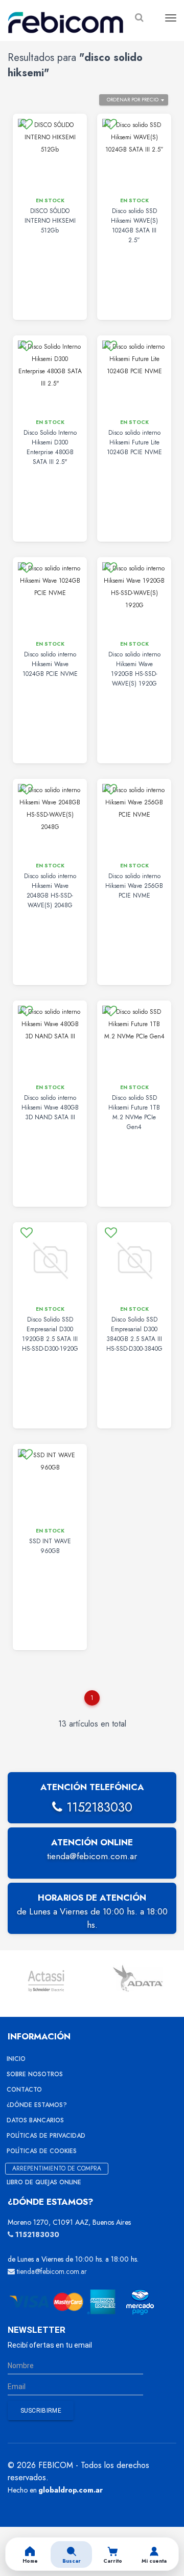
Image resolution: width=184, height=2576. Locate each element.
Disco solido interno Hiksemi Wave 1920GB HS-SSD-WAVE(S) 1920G (134, 669)
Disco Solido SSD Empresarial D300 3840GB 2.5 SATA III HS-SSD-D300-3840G (134, 1334)
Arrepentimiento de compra (57, 2168)
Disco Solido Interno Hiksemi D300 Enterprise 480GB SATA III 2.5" (50, 447)
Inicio (16, 2059)
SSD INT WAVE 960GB (50, 1546)
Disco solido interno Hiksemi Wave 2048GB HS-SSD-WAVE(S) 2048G (50, 891)
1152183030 (97, 1807)
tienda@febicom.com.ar (92, 1856)
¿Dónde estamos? (37, 2105)
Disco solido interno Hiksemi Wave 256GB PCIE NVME (134, 886)
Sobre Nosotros (35, 2074)
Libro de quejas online (44, 2182)
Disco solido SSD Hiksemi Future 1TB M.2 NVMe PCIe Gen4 (134, 1112)
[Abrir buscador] (139, 18)
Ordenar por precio (133, 100)
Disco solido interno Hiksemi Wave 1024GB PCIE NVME (50, 664)
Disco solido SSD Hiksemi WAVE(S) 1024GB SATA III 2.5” (134, 226)
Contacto (24, 2090)
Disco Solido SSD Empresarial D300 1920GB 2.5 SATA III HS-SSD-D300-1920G (50, 1334)
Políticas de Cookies (42, 2151)
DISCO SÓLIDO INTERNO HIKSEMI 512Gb (50, 221)
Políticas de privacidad (46, 2136)
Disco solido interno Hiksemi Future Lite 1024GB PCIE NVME (134, 442)
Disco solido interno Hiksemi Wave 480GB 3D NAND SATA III (50, 1108)
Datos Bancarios (35, 2120)
